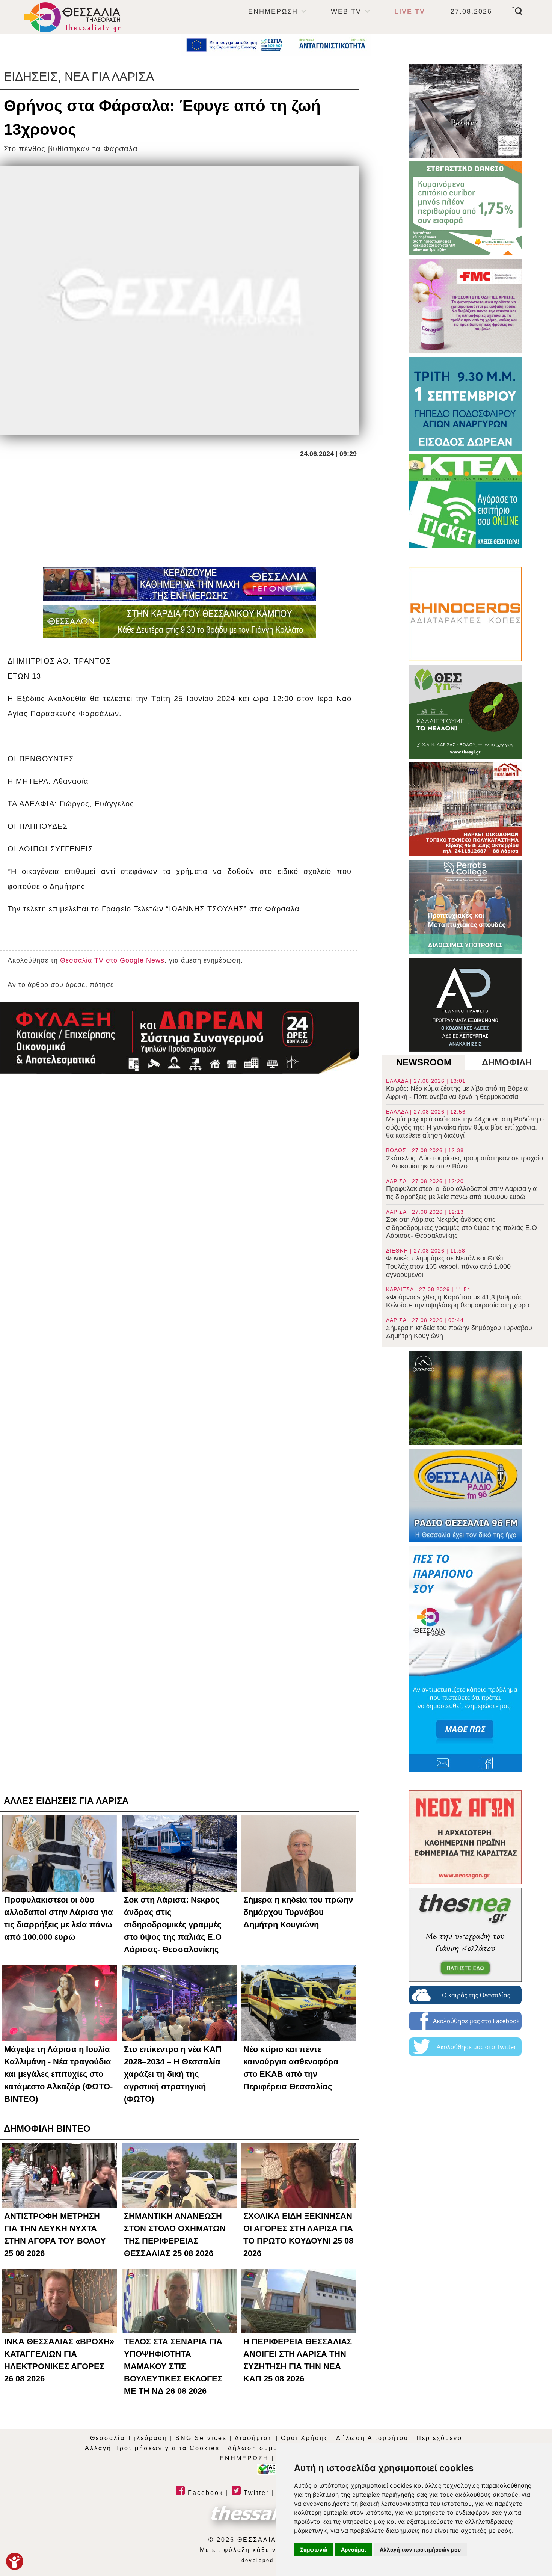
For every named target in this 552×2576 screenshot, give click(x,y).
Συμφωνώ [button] (314, 2550)
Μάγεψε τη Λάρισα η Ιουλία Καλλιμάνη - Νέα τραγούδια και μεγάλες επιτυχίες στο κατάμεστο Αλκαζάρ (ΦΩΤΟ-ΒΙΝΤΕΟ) (58, 2074)
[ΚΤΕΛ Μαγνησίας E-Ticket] (465, 501)
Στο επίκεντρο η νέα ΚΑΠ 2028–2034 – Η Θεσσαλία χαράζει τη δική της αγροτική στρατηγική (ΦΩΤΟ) (173, 2074)
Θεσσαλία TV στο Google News (112, 960)
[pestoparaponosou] (465, 1659)
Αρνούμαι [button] (354, 2550)
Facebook (204, 2493)
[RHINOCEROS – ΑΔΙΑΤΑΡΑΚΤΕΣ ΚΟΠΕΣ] (465, 614)
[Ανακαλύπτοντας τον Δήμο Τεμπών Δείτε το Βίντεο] (465, 111)
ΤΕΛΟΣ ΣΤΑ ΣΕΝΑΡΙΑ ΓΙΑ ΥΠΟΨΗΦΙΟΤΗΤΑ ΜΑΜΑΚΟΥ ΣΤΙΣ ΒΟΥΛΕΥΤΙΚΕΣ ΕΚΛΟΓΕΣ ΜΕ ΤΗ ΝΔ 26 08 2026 (173, 2366)
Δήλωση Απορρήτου (372, 2438)
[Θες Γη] (465, 712)
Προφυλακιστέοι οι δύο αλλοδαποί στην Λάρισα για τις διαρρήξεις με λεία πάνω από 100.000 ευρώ (461, 1189)
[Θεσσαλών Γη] (179, 622)
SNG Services (201, 2438)
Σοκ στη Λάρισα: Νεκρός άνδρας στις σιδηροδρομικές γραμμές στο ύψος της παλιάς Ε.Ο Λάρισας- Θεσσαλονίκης (462, 1224)
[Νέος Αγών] (465, 1837)
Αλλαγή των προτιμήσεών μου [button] (420, 2550)
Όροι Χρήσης (305, 2438)
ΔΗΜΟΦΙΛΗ (507, 1062)
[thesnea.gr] (465, 1935)
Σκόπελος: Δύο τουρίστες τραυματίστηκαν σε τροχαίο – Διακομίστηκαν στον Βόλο (465, 1159)
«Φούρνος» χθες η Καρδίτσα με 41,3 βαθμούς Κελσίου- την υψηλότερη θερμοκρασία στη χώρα (458, 1298)
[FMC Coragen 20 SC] (465, 306)
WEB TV (346, 11)
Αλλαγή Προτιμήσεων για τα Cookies (152, 2448)
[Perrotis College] (465, 907)
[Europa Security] (179, 1038)
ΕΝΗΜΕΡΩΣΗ (273, 11)
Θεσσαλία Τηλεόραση (129, 2438)
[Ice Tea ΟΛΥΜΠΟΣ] (465, 1398)
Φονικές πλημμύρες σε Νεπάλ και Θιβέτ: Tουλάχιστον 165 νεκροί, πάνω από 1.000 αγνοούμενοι (448, 1263)
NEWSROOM (424, 1062)
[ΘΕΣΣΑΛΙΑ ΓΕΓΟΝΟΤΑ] (179, 584)
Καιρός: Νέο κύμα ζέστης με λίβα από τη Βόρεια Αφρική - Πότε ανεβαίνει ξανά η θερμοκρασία (457, 1089)
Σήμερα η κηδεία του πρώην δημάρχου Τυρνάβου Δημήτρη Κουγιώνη (459, 1328)
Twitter (255, 2493)
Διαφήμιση (254, 2438)
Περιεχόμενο (439, 2438)
